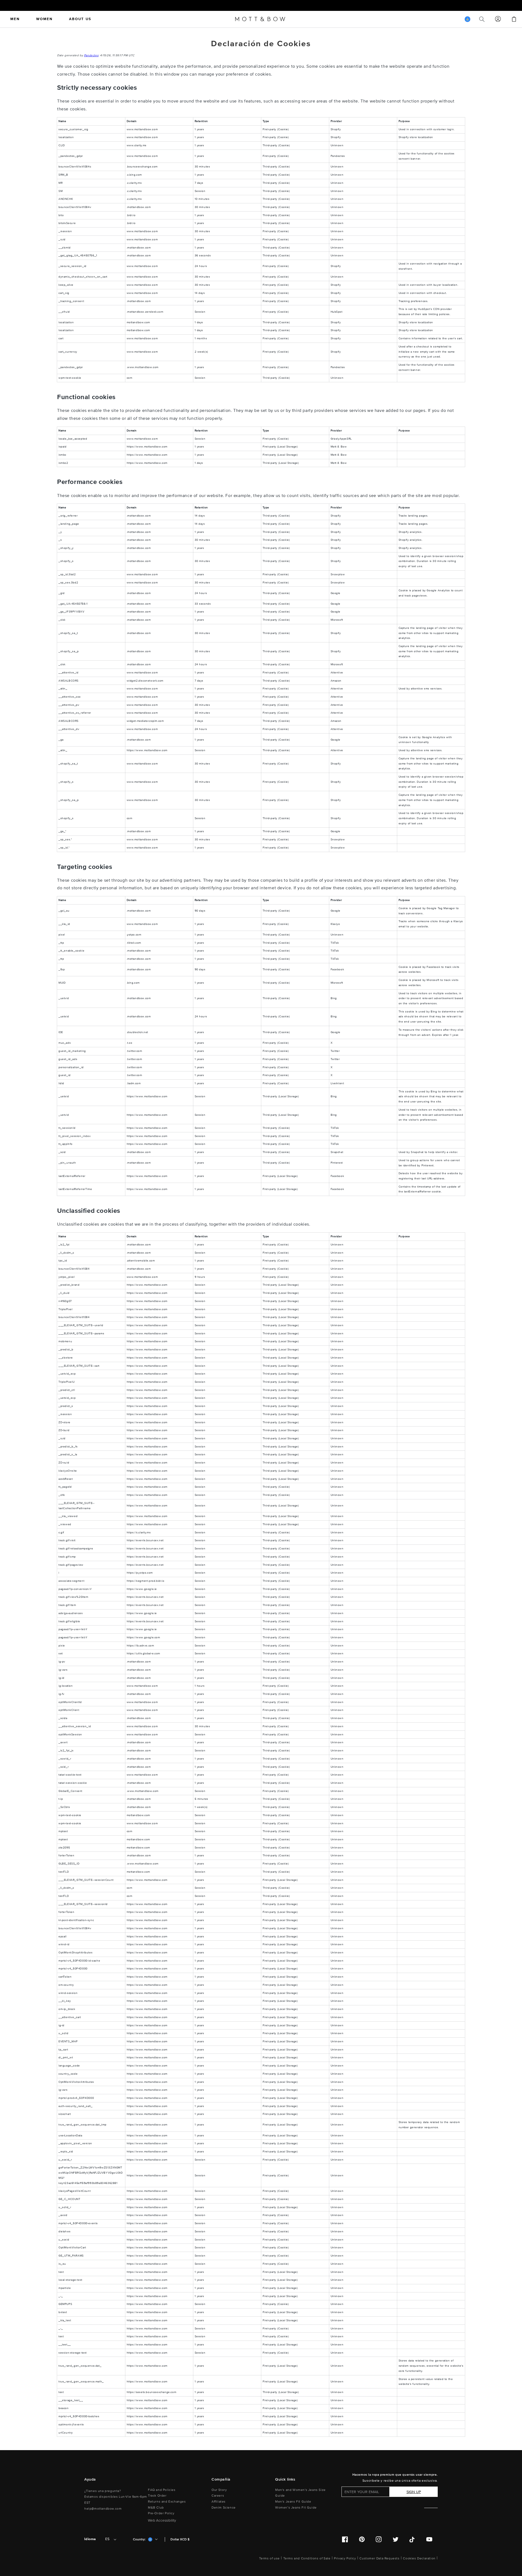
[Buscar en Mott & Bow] (482, 19)
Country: (139, 2539)
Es (107, 2539)
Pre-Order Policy (161, 2513)
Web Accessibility (162, 2521)
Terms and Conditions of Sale (307, 2558)
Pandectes (91, 55)
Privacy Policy (345, 2558)
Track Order (157, 2496)
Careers (218, 2496)
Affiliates (219, 2502)
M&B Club (156, 2508)
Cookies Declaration (419, 2558)
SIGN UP (414, 2492)
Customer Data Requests (379, 2558)
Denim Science (224, 2508)
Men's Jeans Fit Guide (293, 2502)
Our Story (219, 2490)
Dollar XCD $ (180, 2539)
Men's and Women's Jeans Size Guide (300, 2493)
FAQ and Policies (162, 2490)
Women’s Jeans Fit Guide (296, 2508)
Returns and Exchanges (167, 2502)
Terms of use (269, 2558)
